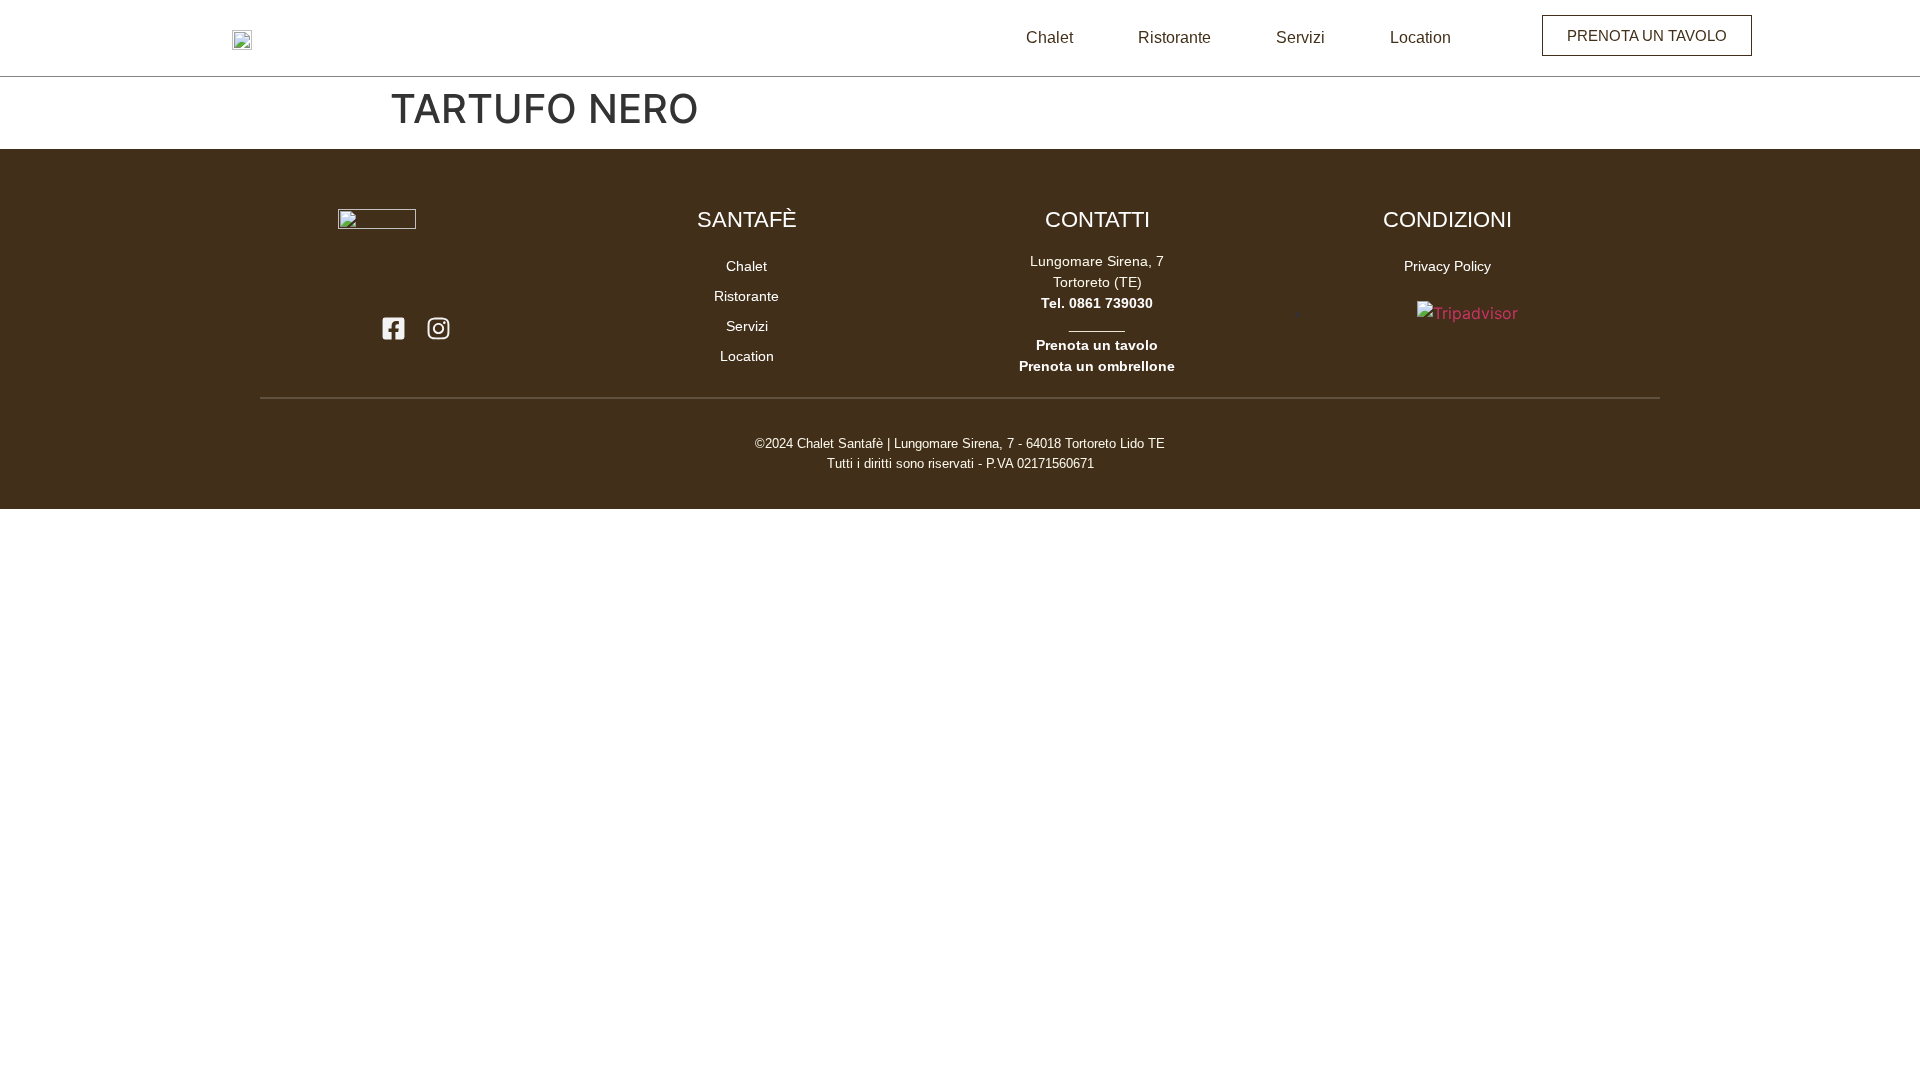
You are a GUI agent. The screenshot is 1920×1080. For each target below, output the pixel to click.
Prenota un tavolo (1097, 345)
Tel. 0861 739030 (1097, 303)
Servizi (1300, 37)
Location (1420, 37)
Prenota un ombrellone (1097, 366)
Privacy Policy (1447, 266)
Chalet (1049, 37)
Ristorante (1174, 37)
